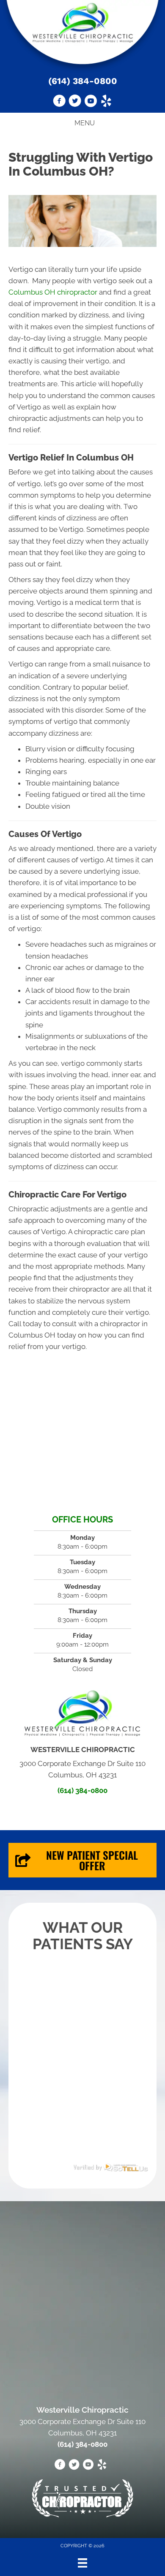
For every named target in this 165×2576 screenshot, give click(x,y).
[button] (82, 1860)
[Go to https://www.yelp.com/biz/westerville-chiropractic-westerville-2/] (106, 102)
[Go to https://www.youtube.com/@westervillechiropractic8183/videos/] (91, 102)
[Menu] (82, 2563)
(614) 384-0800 (83, 81)
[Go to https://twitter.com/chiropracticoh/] (75, 102)
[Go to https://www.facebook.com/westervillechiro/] (59, 102)
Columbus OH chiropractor (53, 292)
